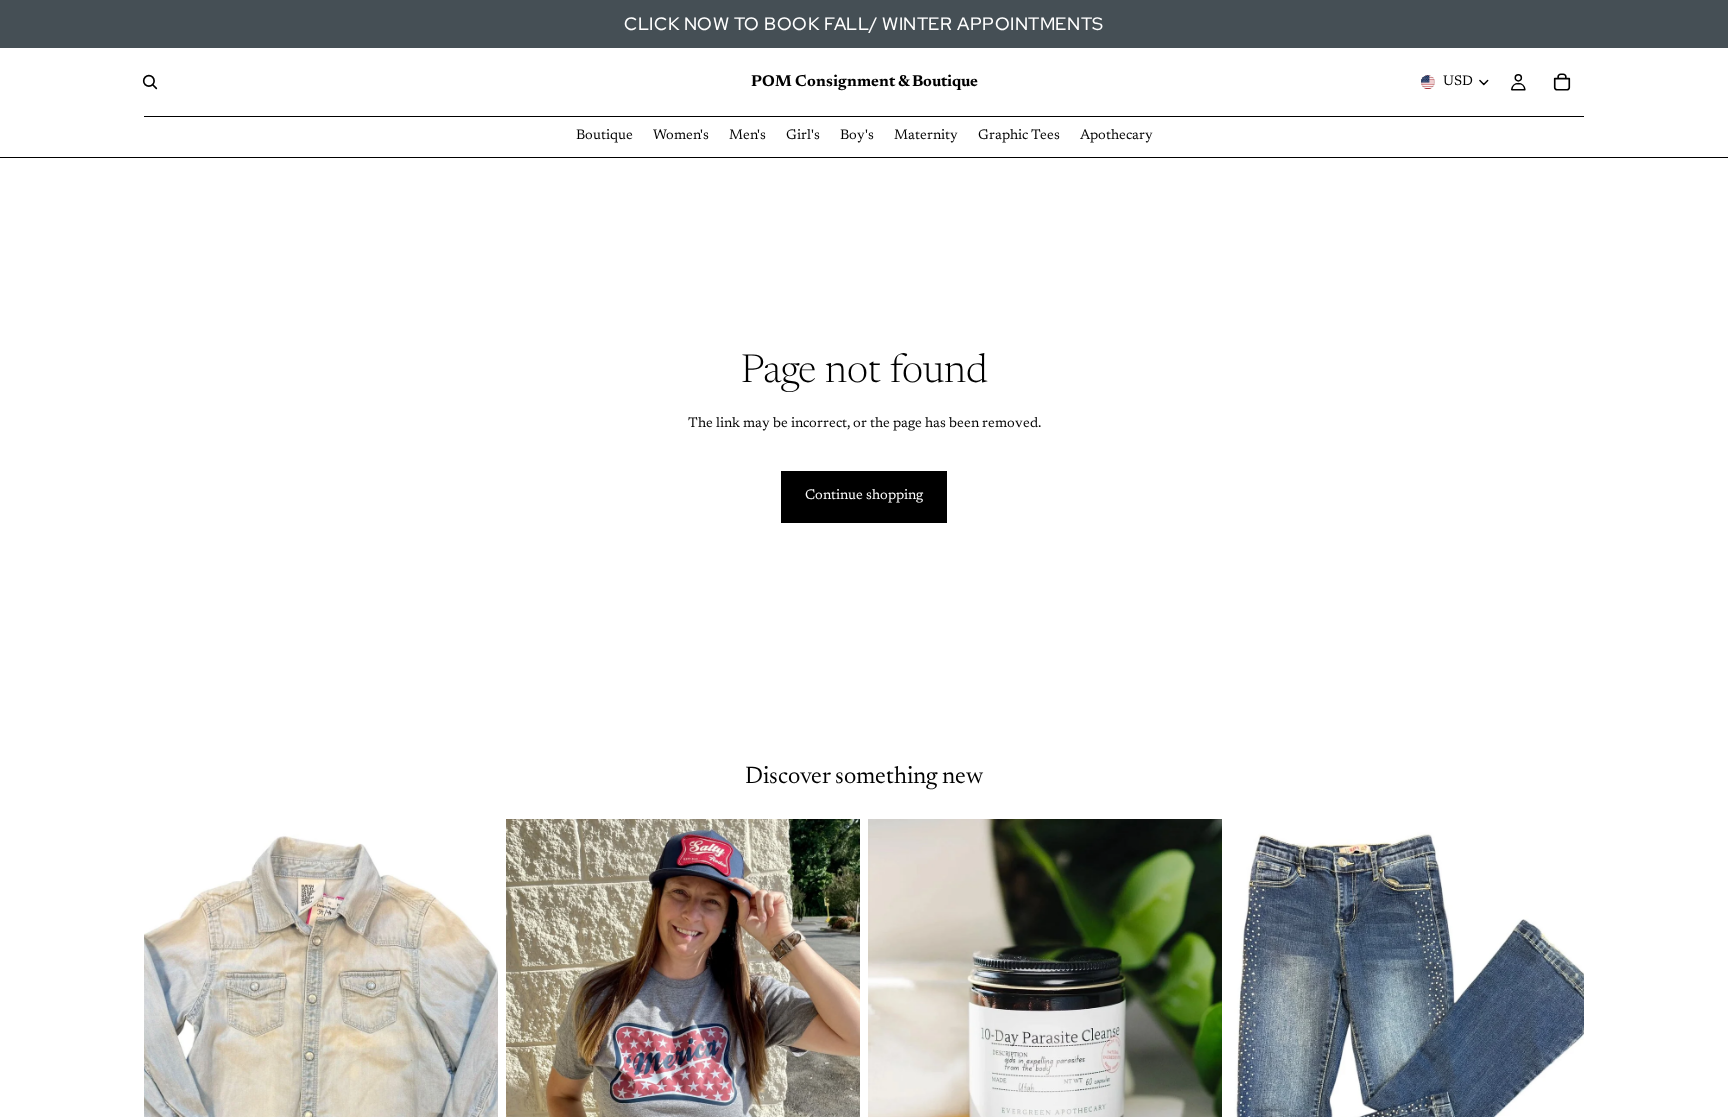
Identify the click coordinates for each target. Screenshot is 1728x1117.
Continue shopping (864, 496)
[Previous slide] (536, 1040)
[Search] (150, 82)
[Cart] (1562, 82)
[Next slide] (830, 1040)
